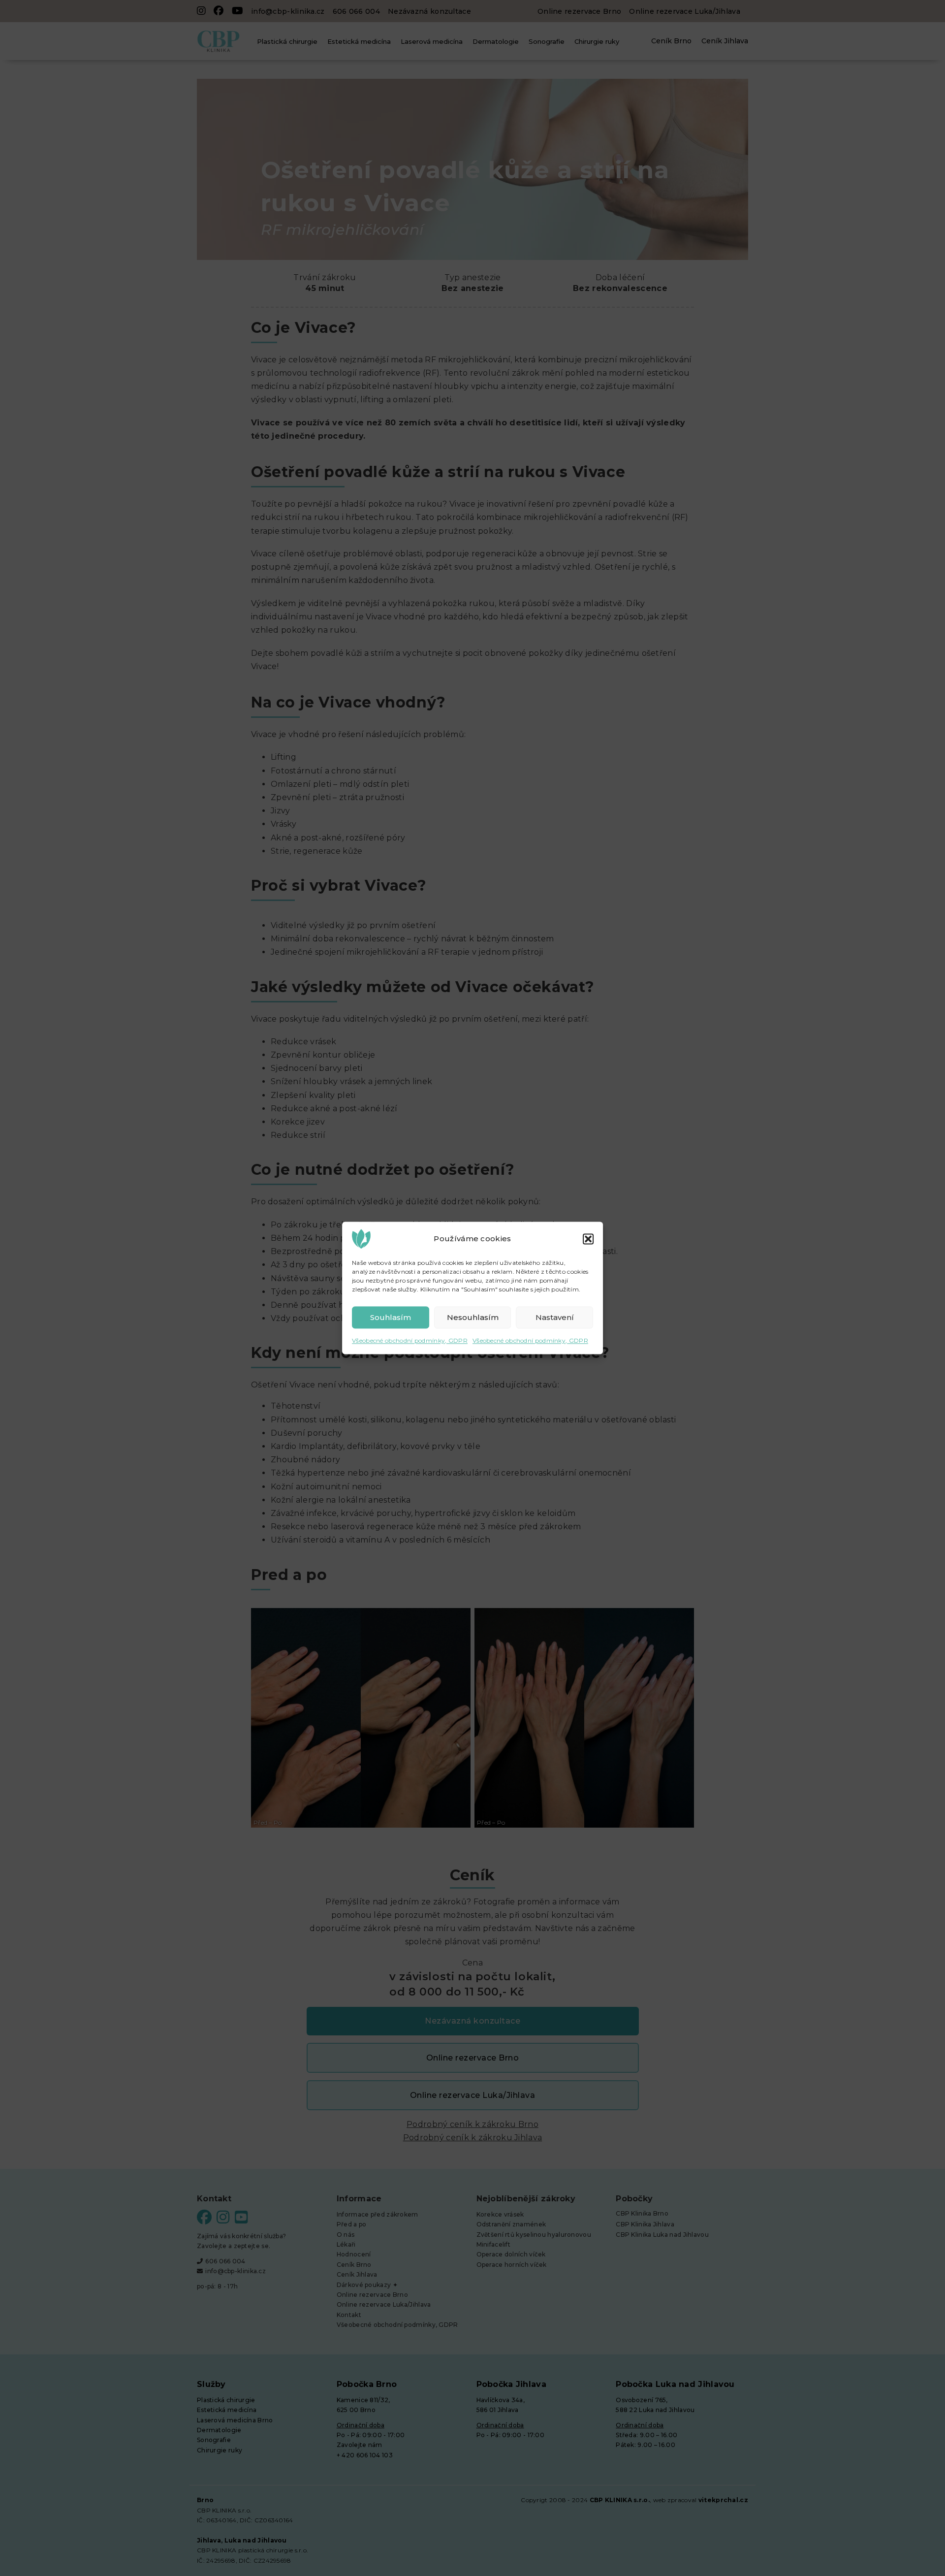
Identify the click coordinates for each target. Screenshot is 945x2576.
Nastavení (555, 1317)
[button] (588, 1239)
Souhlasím (391, 1317)
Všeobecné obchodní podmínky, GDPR (410, 1340)
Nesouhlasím (473, 1317)
